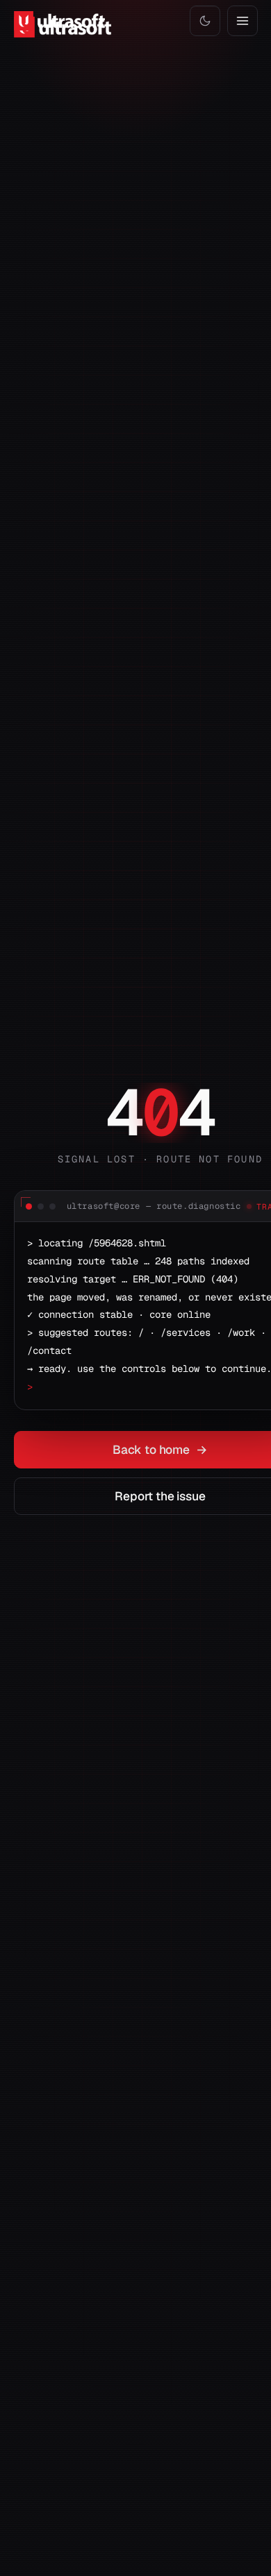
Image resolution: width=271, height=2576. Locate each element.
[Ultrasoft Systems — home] (60, 21)
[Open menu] (243, 21)
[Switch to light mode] (205, 21)
